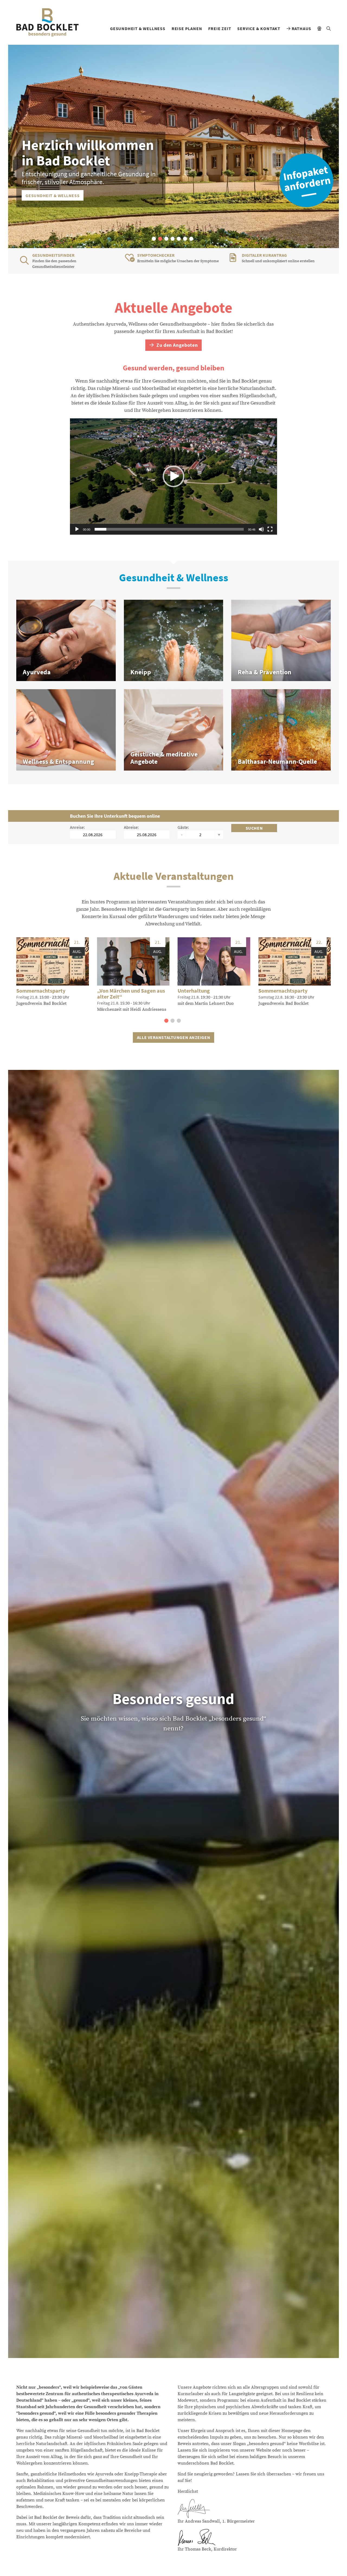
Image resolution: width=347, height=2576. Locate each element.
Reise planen (187, 28)
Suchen (254, 828)
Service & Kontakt (259, 28)
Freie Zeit (220, 28)
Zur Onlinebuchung (49, 195)
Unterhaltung (194, 991)
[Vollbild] (270, 529)
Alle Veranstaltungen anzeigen (173, 1037)
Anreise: (77, 827)
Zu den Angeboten (176, 345)
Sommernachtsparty (41, 991)
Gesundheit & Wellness (138, 28)
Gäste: (183, 827)
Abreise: (131, 827)
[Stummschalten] (261, 529)
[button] (154, 239)
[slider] (169, 529)
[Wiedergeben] (77, 529)
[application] (173, 477)
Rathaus (301, 28)
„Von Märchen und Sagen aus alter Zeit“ (131, 994)
